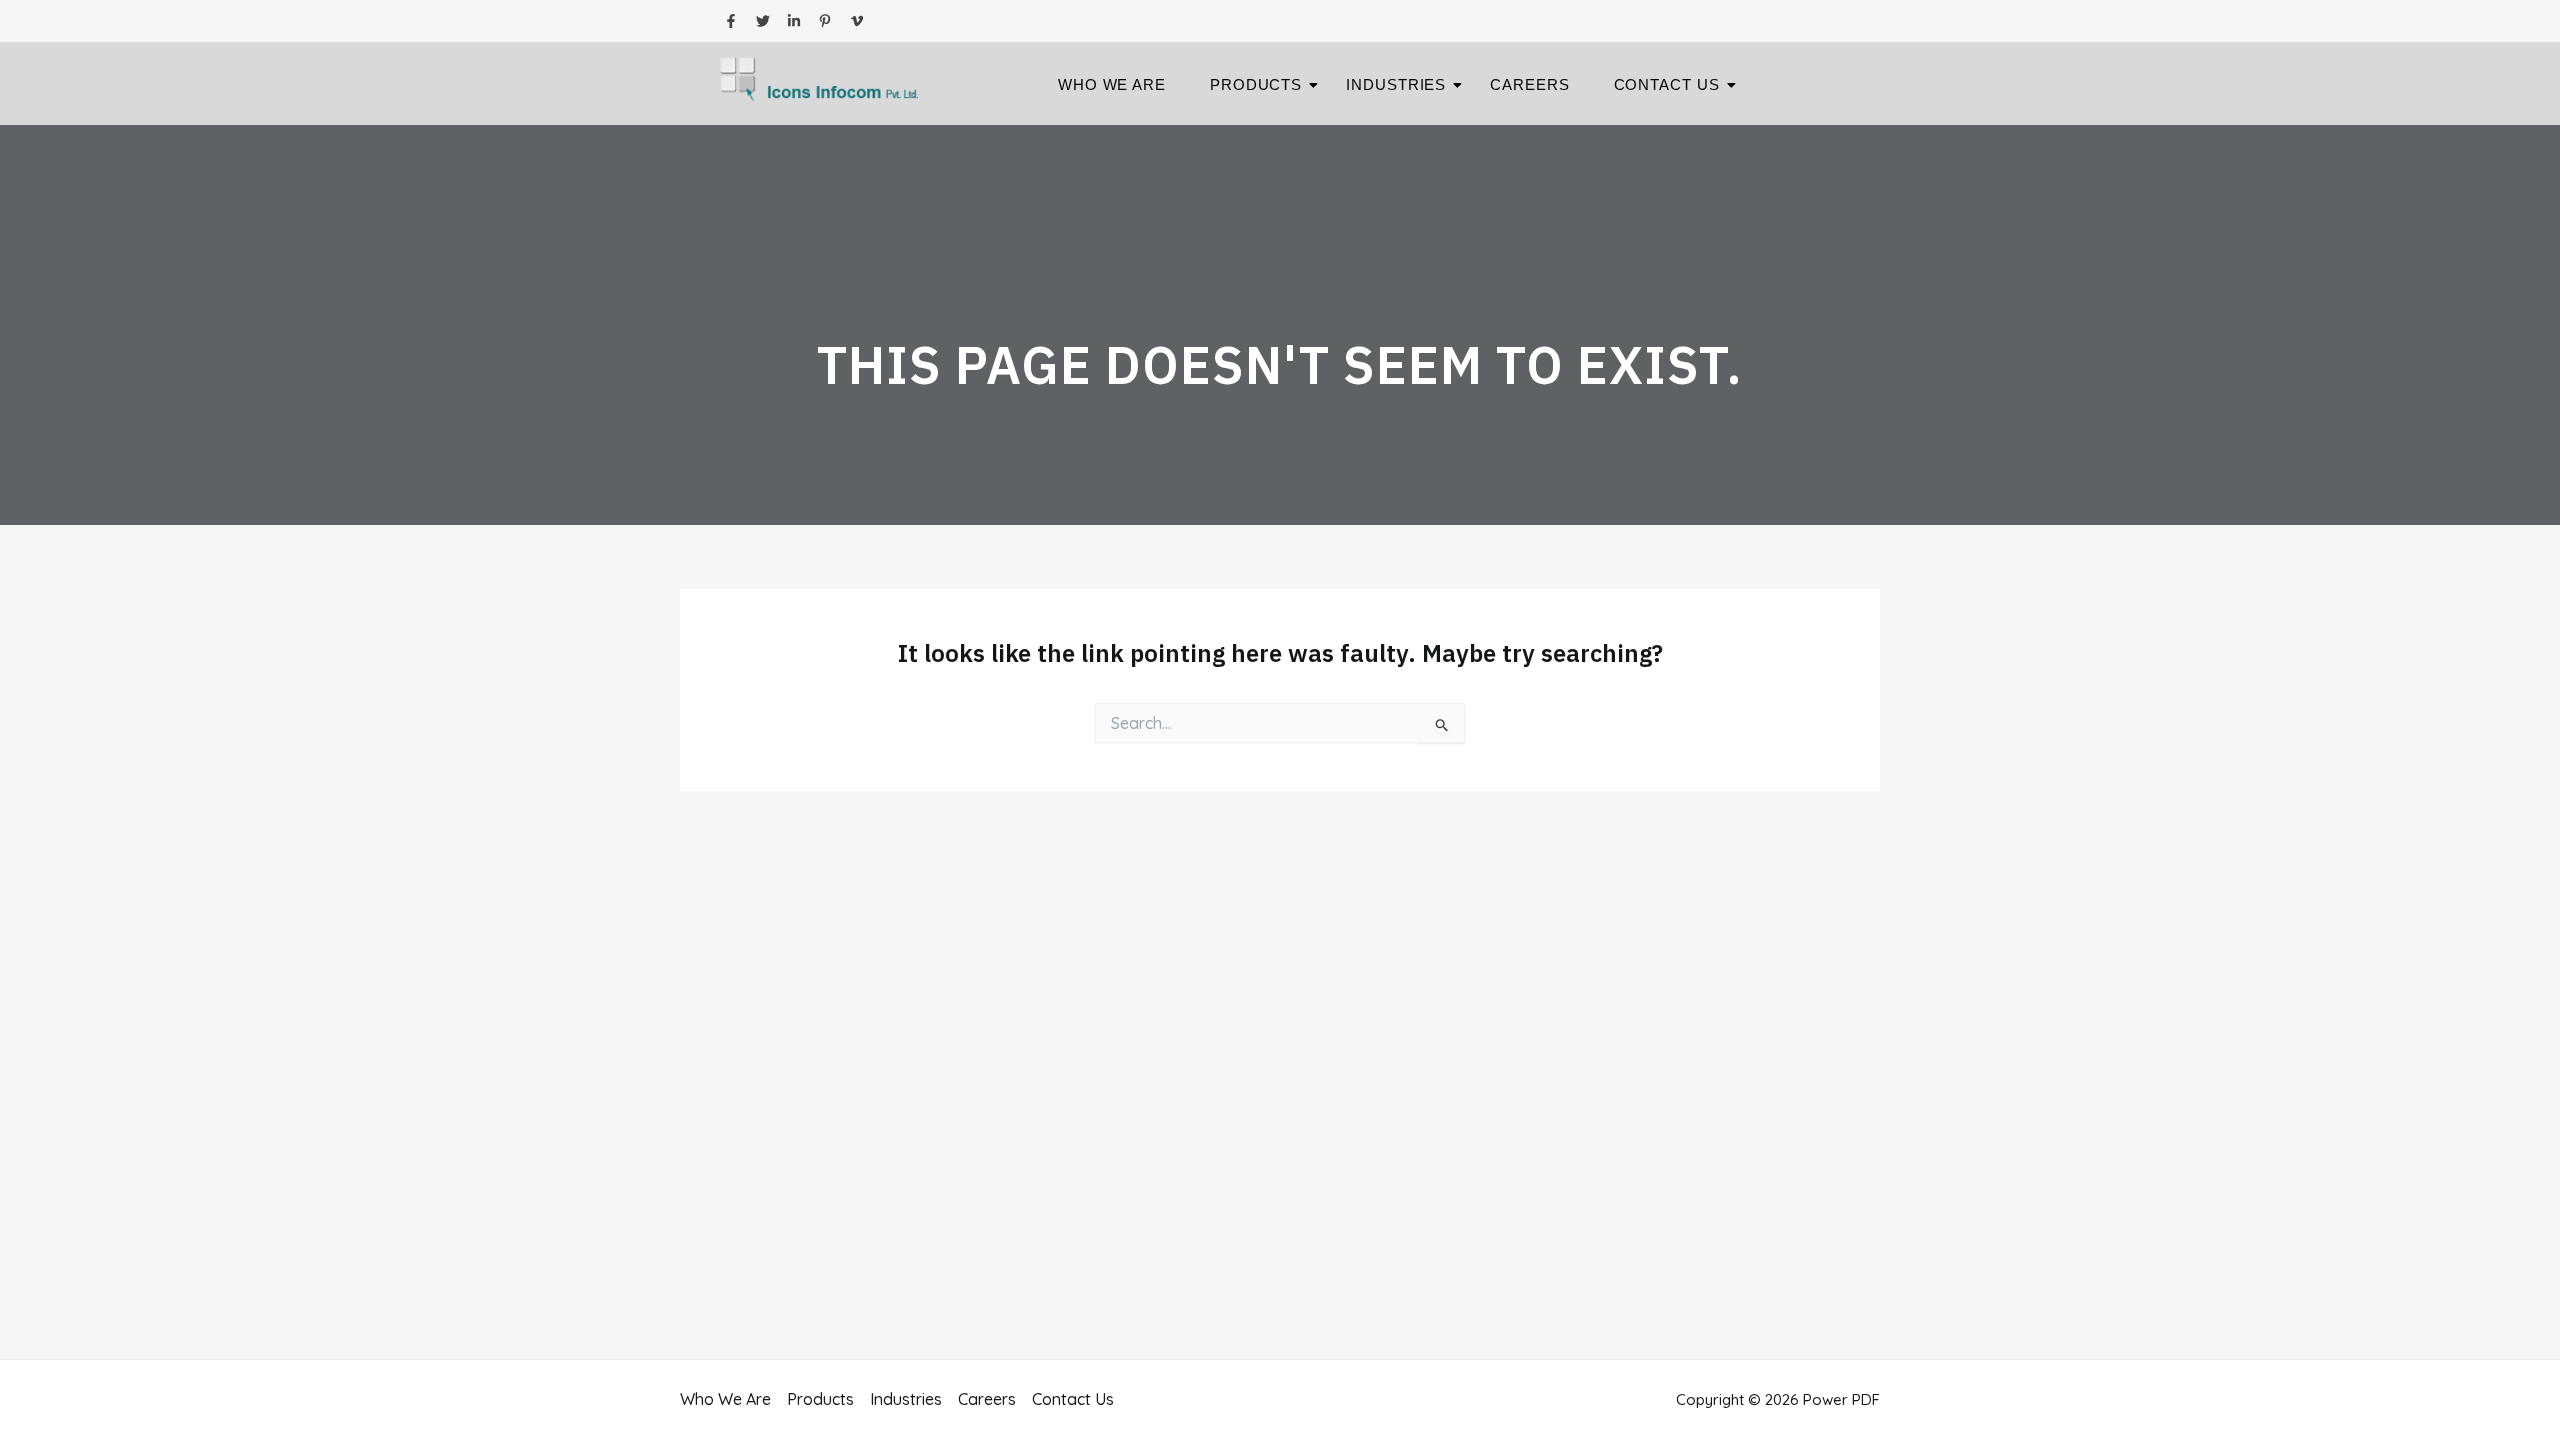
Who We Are (1112, 84)
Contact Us (1667, 84)
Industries (1396, 84)
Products (1256, 84)
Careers (1529, 84)
